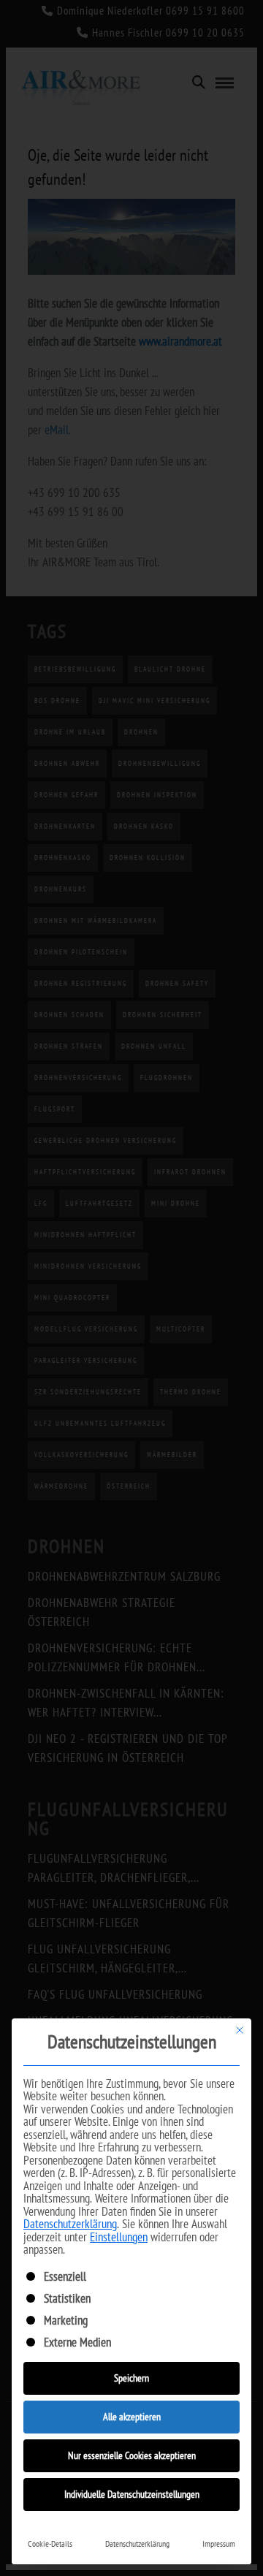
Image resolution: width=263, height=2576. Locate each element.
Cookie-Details (50, 2543)
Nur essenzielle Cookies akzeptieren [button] (132, 2455)
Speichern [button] (131, 2378)
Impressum (219, 2543)
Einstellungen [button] (119, 2237)
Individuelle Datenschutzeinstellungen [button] (132, 2494)
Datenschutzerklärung (70, 2224)
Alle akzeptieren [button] (132, 2417)
